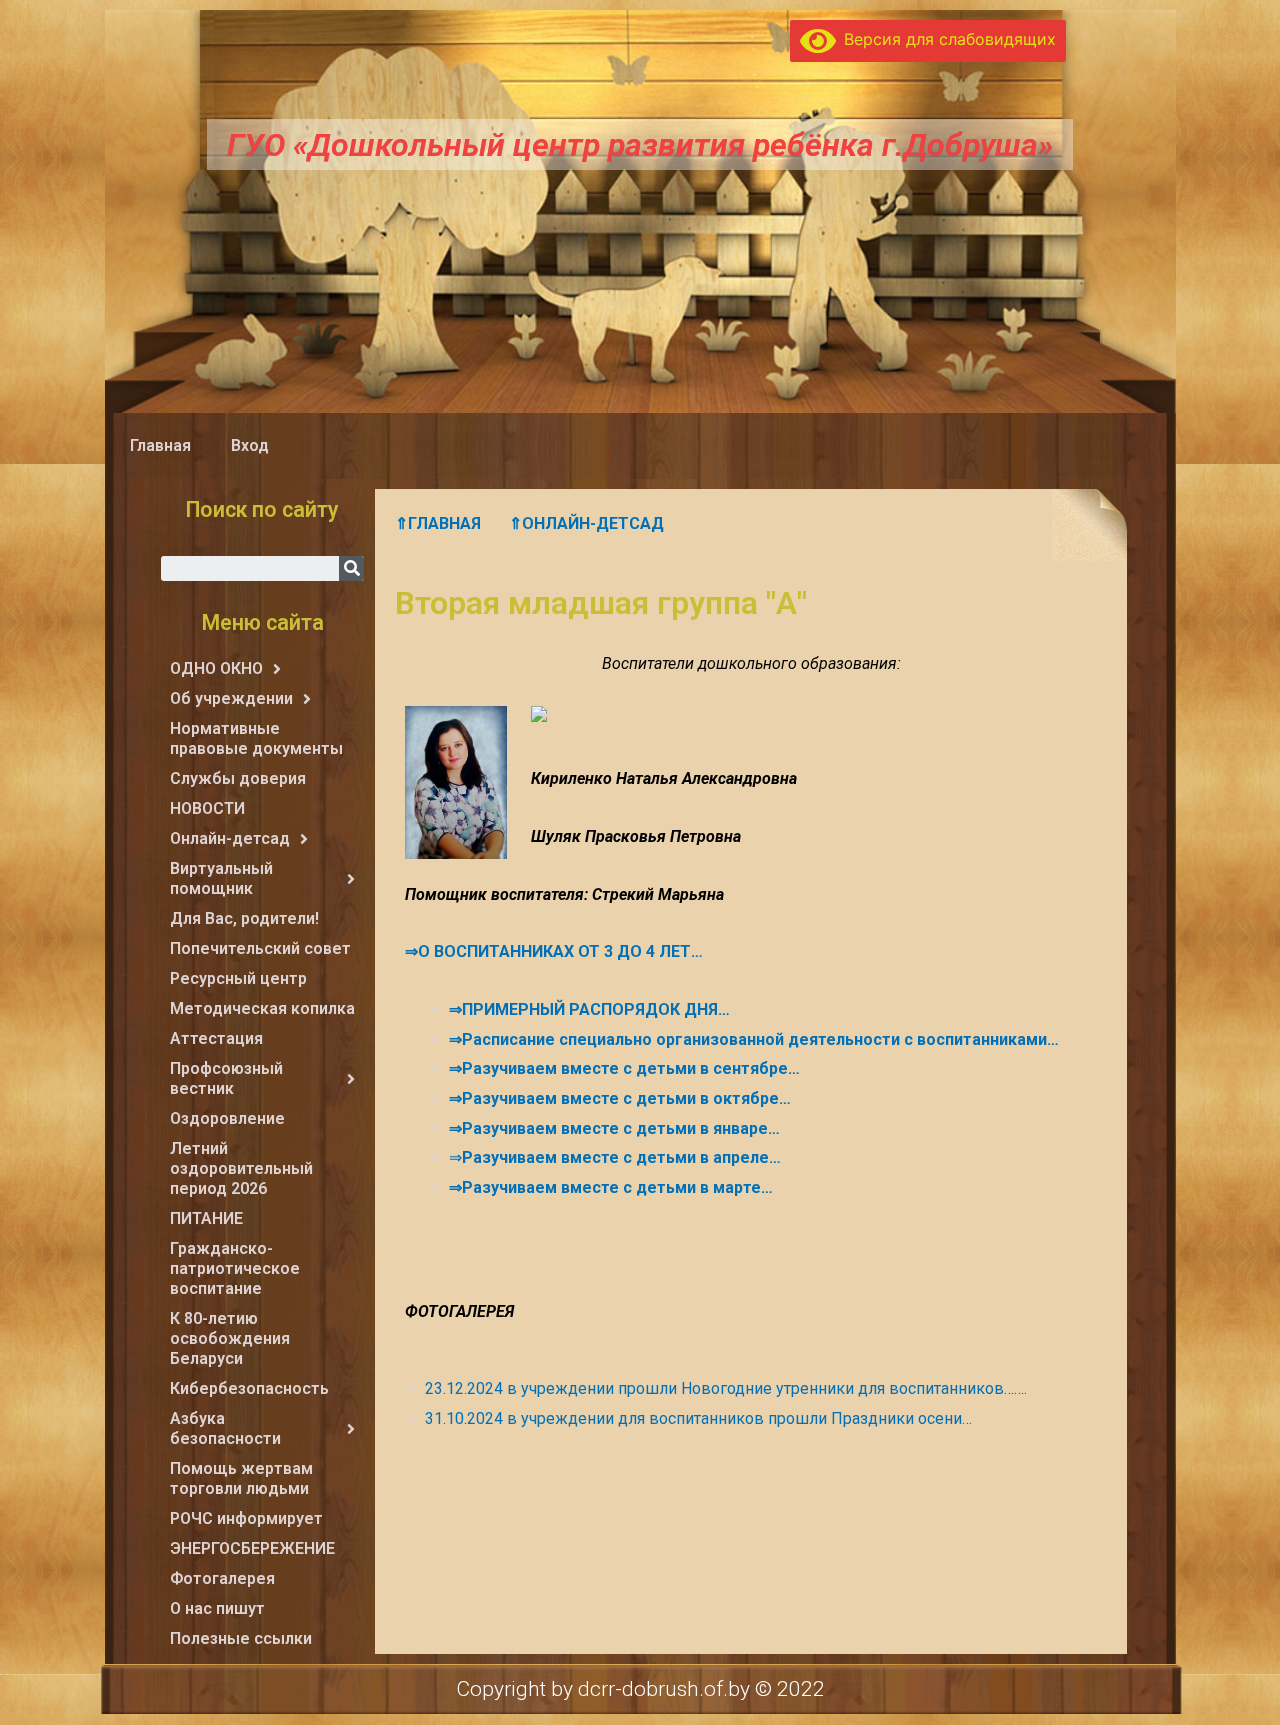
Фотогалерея (222, 1578)
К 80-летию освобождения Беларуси (230, 1338)
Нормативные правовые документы (256, 738)
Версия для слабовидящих (946, 39)
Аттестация (216, 1038)
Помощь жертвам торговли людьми (241, 1478)
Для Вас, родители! (244, 918)
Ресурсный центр (238, 978)
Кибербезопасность (249, 1388)
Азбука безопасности (225, 1428)
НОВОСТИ (207, 808)
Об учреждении (231, 698)
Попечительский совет (260, 948)
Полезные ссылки (241, 1638)
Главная (160, 445)
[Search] (351, 568)
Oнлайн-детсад (230, 838)
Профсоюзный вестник (226, 1078)
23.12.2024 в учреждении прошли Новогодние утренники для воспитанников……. (726, 1388)
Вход (250, 445)
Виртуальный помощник (221, 878)
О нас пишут (217, 1608)
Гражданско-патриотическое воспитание (235, 1268)
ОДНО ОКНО (216, 668)
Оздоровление (227, 1118)
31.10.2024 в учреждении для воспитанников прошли (628, 1418)
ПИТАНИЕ (206, 1218)
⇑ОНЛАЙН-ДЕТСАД (586, 523)
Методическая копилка (262, 1008)
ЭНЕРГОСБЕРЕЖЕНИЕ (252, 1548)
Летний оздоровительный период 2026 (241, 1168)
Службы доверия (238, 778)
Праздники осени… (901, 1418)
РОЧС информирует (246, 1518)
